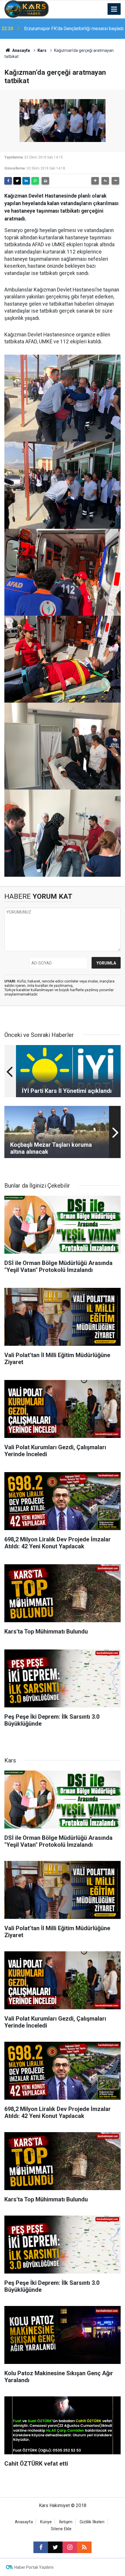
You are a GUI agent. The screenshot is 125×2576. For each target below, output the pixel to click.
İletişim (66, 2522)
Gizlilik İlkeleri (92, 2522)
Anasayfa (21, 50)
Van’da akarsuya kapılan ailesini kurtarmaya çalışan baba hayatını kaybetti (67, 29)
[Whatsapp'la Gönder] (35, 181)
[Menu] (114, 9)
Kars (42, 50)
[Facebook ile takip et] (41, 2547)
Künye (46, 2522)
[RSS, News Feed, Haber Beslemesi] (84, 2547)
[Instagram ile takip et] (70, 2547)
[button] (95, 181)
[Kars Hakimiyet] (26, 9)
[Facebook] (8, 181)
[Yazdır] (45, 181)
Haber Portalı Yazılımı (34, 2567)
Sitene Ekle (61, 2529)
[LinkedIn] (26, 181)
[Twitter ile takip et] (55, 2547)
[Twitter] (17, 181)
